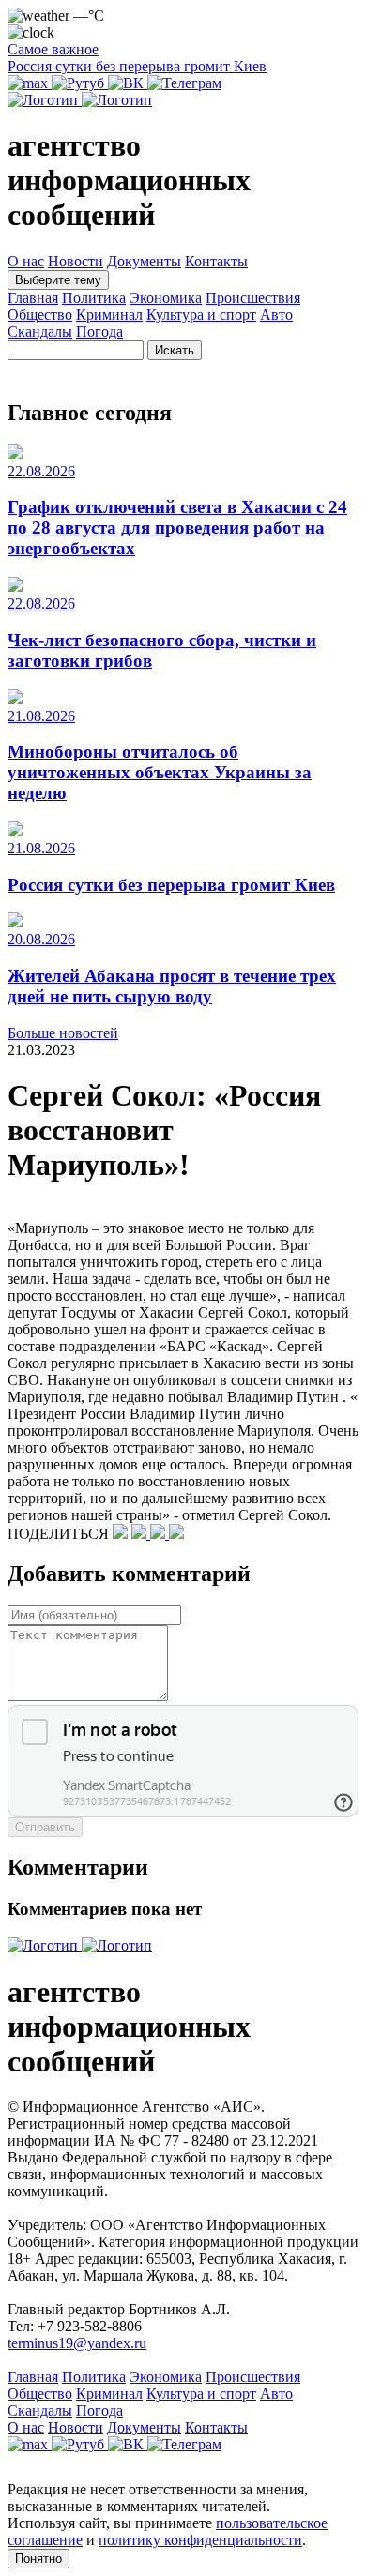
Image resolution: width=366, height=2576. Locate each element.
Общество (40, 315)
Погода (99, 331)
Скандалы (40, 331)
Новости (76, 261)
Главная (33, 298)
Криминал (109, 315)
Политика (94, 298)
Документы (144, 261)
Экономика (166, 298)
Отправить (45, 1827)
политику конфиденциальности (200, 2540)
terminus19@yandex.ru (77, 2343)
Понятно (38, 2559)
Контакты (216, 261)
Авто (276, 315)
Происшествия (253, 298)
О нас (26, 261)
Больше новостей (63, 1033)
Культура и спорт (201, 315)
